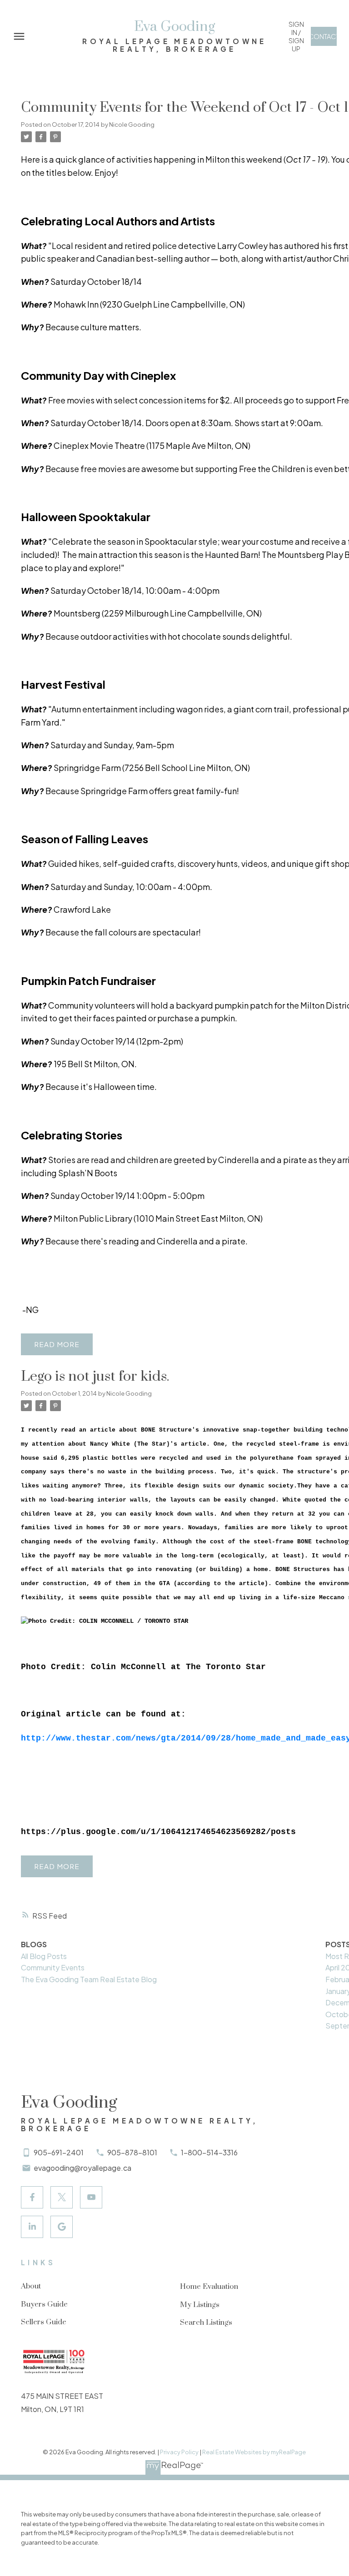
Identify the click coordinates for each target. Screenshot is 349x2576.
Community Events (53, 1967)
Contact (324, 36)
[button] (296, 36)
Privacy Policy (179, 2452)
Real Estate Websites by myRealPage (254, 2452)
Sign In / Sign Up (296, 36)
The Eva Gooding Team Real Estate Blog (89, 1979)
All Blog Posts (44, 1956)
